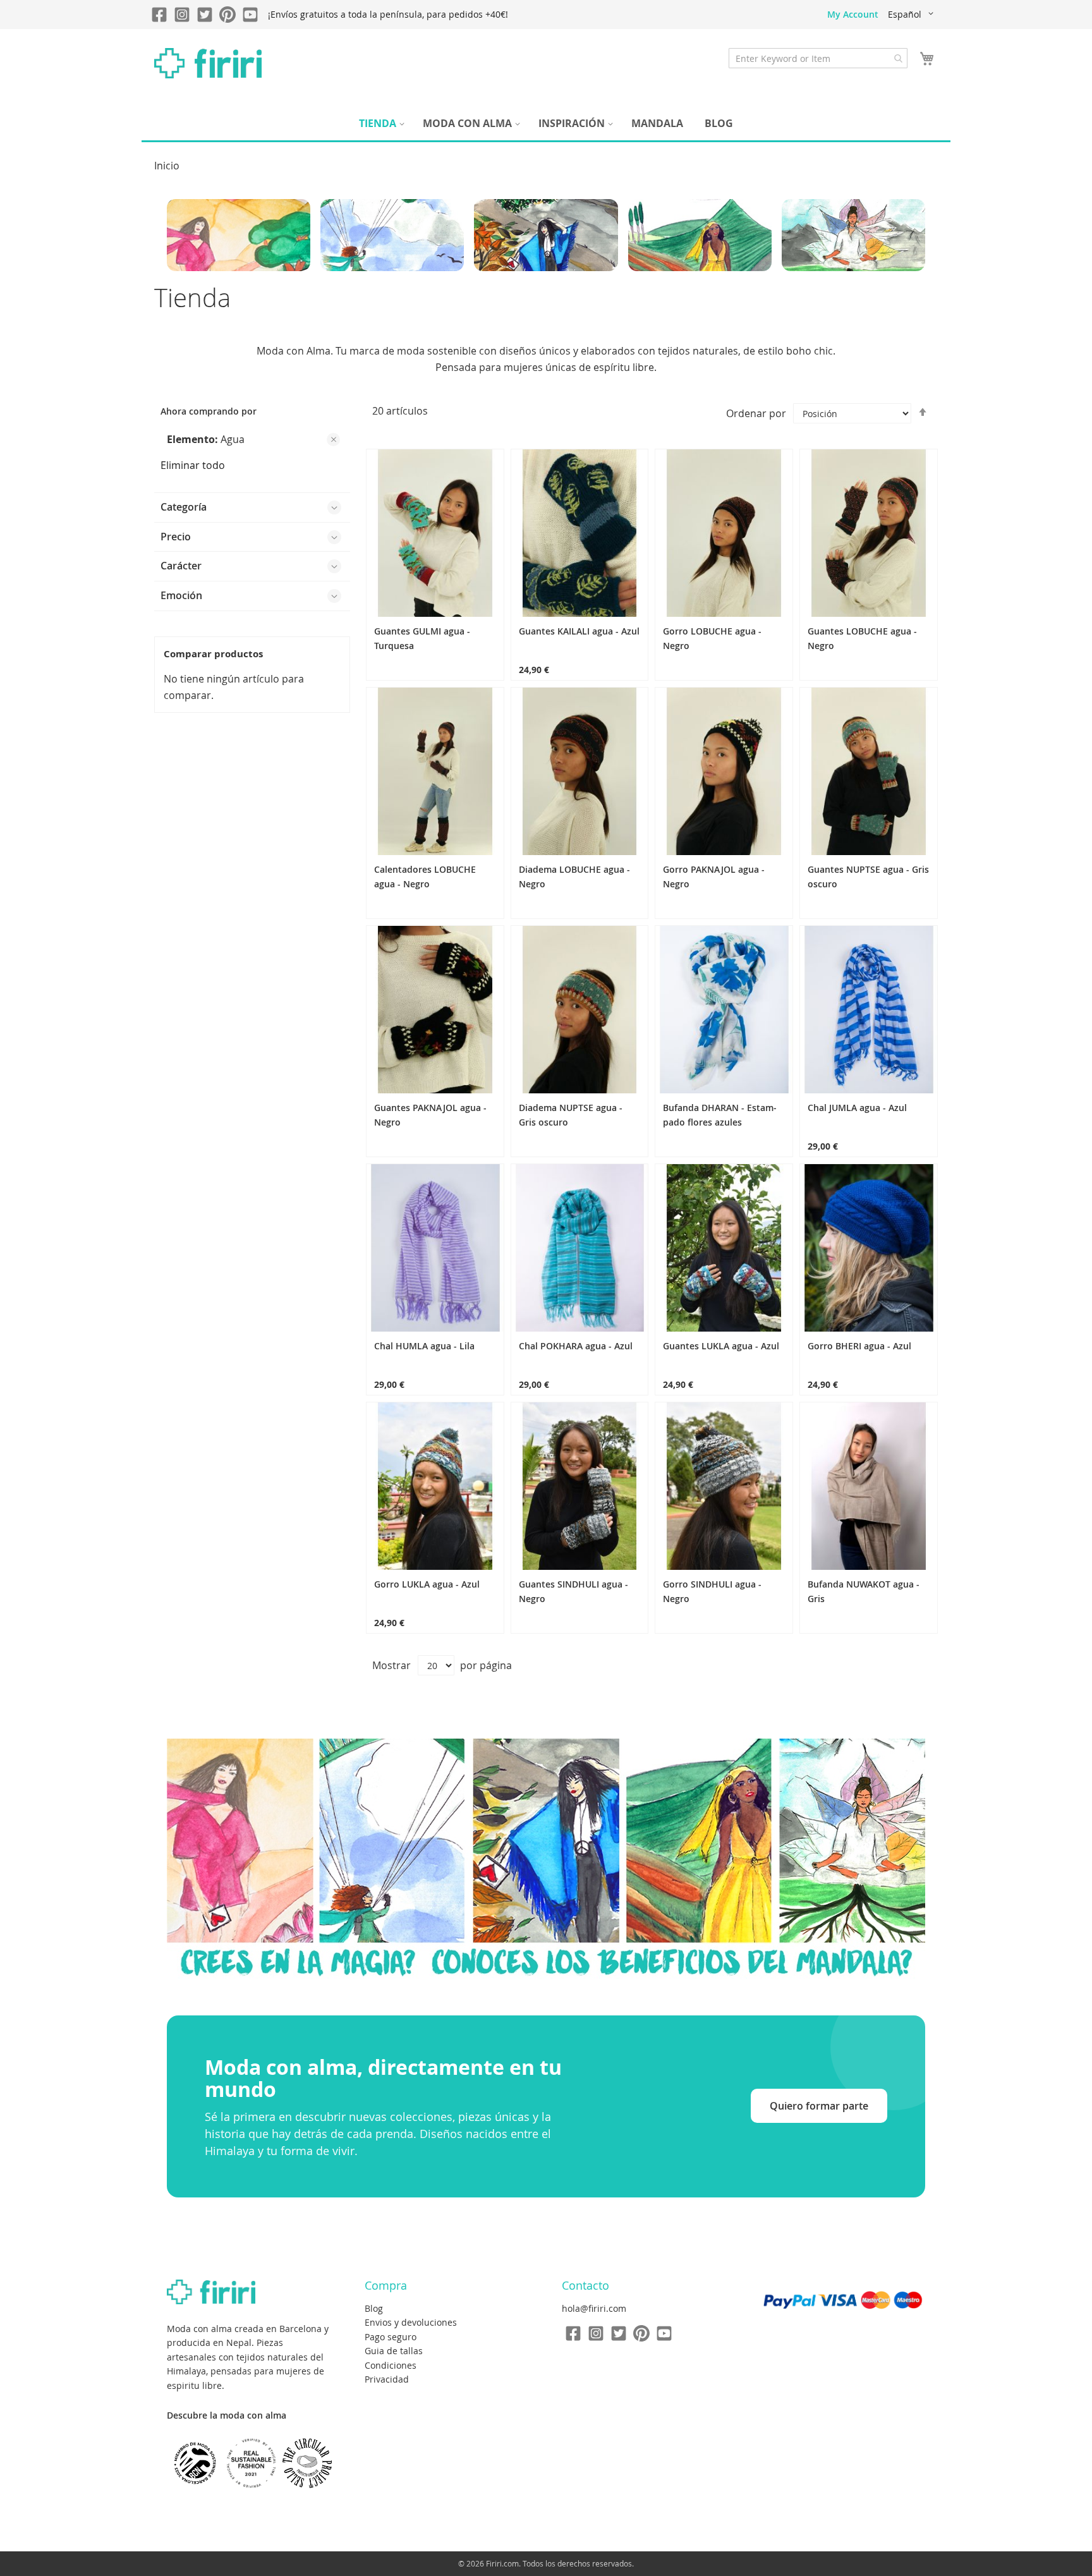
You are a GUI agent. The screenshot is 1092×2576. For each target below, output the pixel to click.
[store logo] (208, 63)
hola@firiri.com (594, 2308)
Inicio (167, 166)
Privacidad (387, 2379)
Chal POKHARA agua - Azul (576, 1346)
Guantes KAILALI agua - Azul (579, 631)
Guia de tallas (394, 2351)
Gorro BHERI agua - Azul (859, 1346)
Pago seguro (391, 2337)
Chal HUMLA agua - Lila (424, 1346)
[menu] (546, 124)
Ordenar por (756, 413)
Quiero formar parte (819, 2106)
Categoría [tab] (184, 507)
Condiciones (391, 2365)
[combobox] (818, 58)
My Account (853, 14)
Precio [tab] (176, 537)
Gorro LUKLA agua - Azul (427, 1584)
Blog (374, 2308)
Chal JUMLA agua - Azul (857, 1108)
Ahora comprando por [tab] (209, 411)
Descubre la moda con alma (227, 2415)
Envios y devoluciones (411, 2322)
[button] (913, 15)
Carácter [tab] (181, 566)
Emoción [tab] (181, 595)
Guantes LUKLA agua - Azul (721, 1346)
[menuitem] (380, 124)
